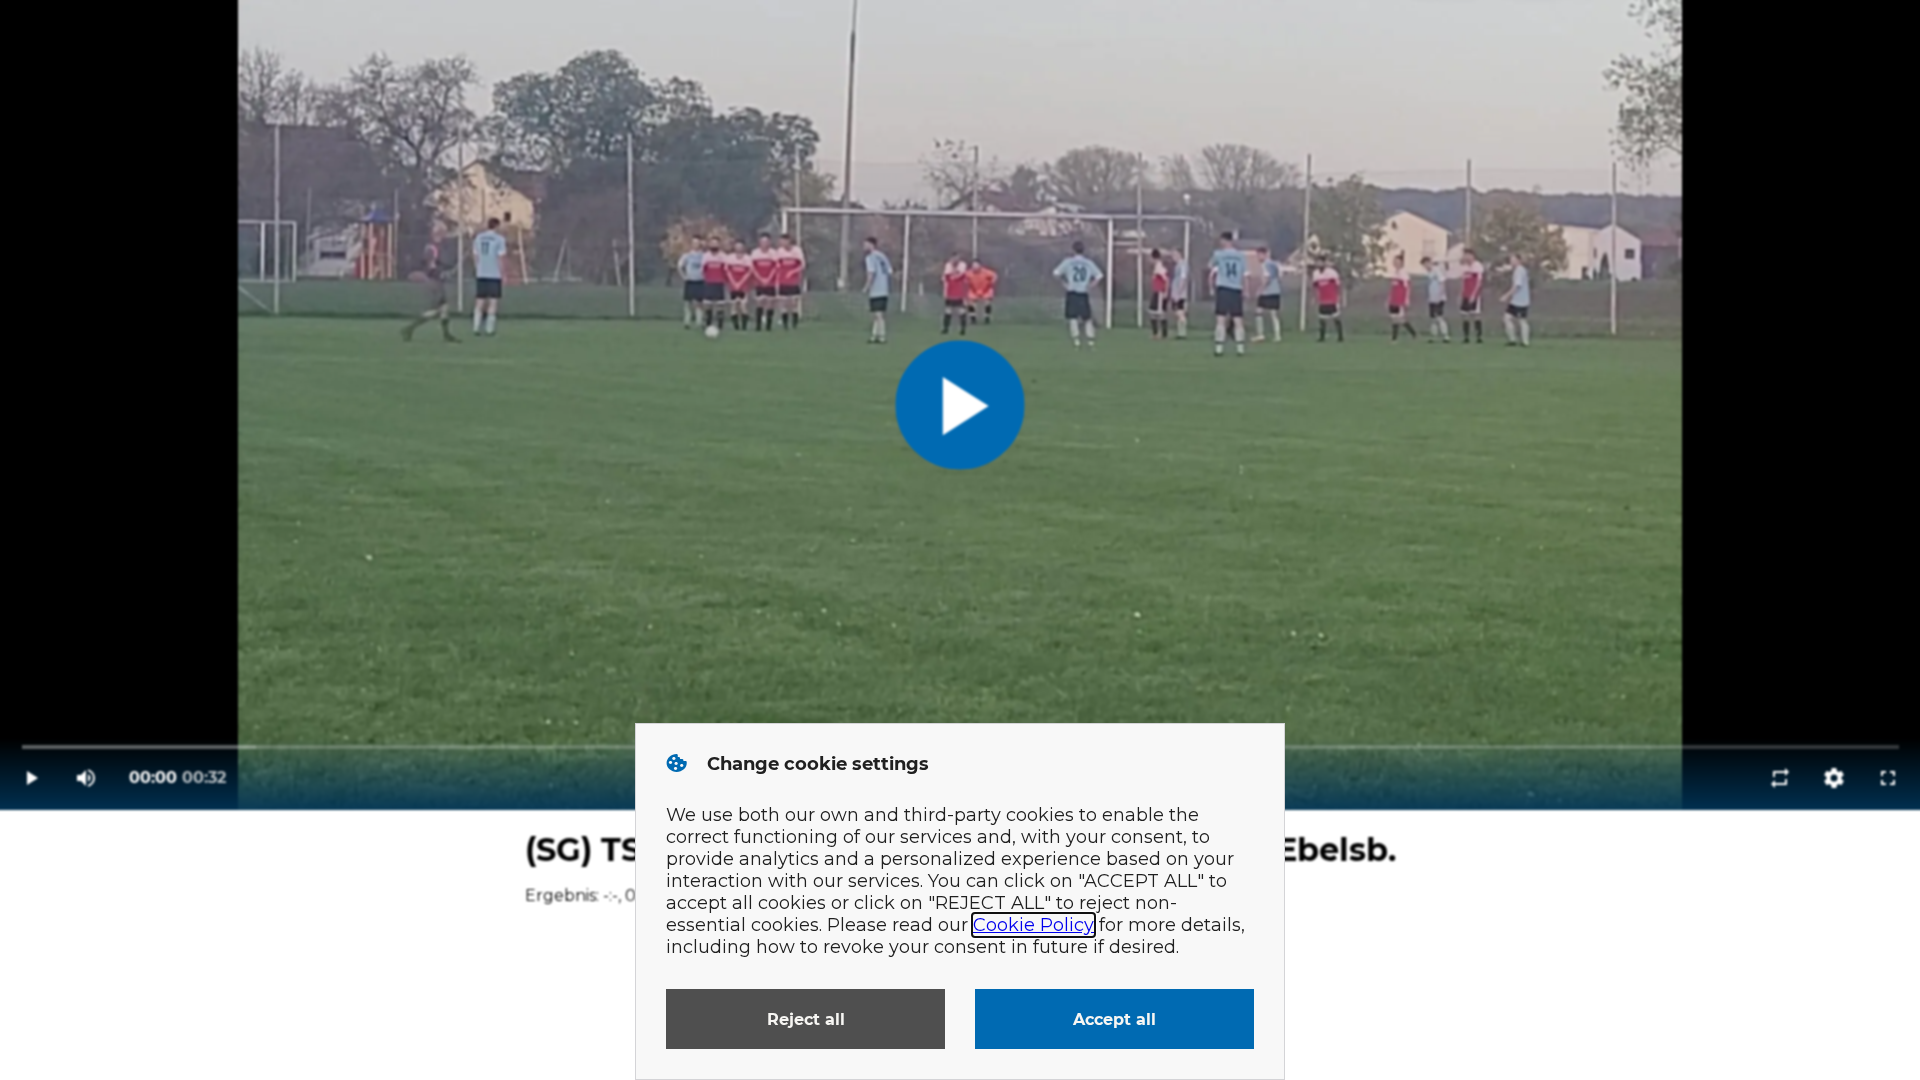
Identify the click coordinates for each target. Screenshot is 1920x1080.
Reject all (806, 1019)
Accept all (1114, 1019)
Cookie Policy (1033, 925)
